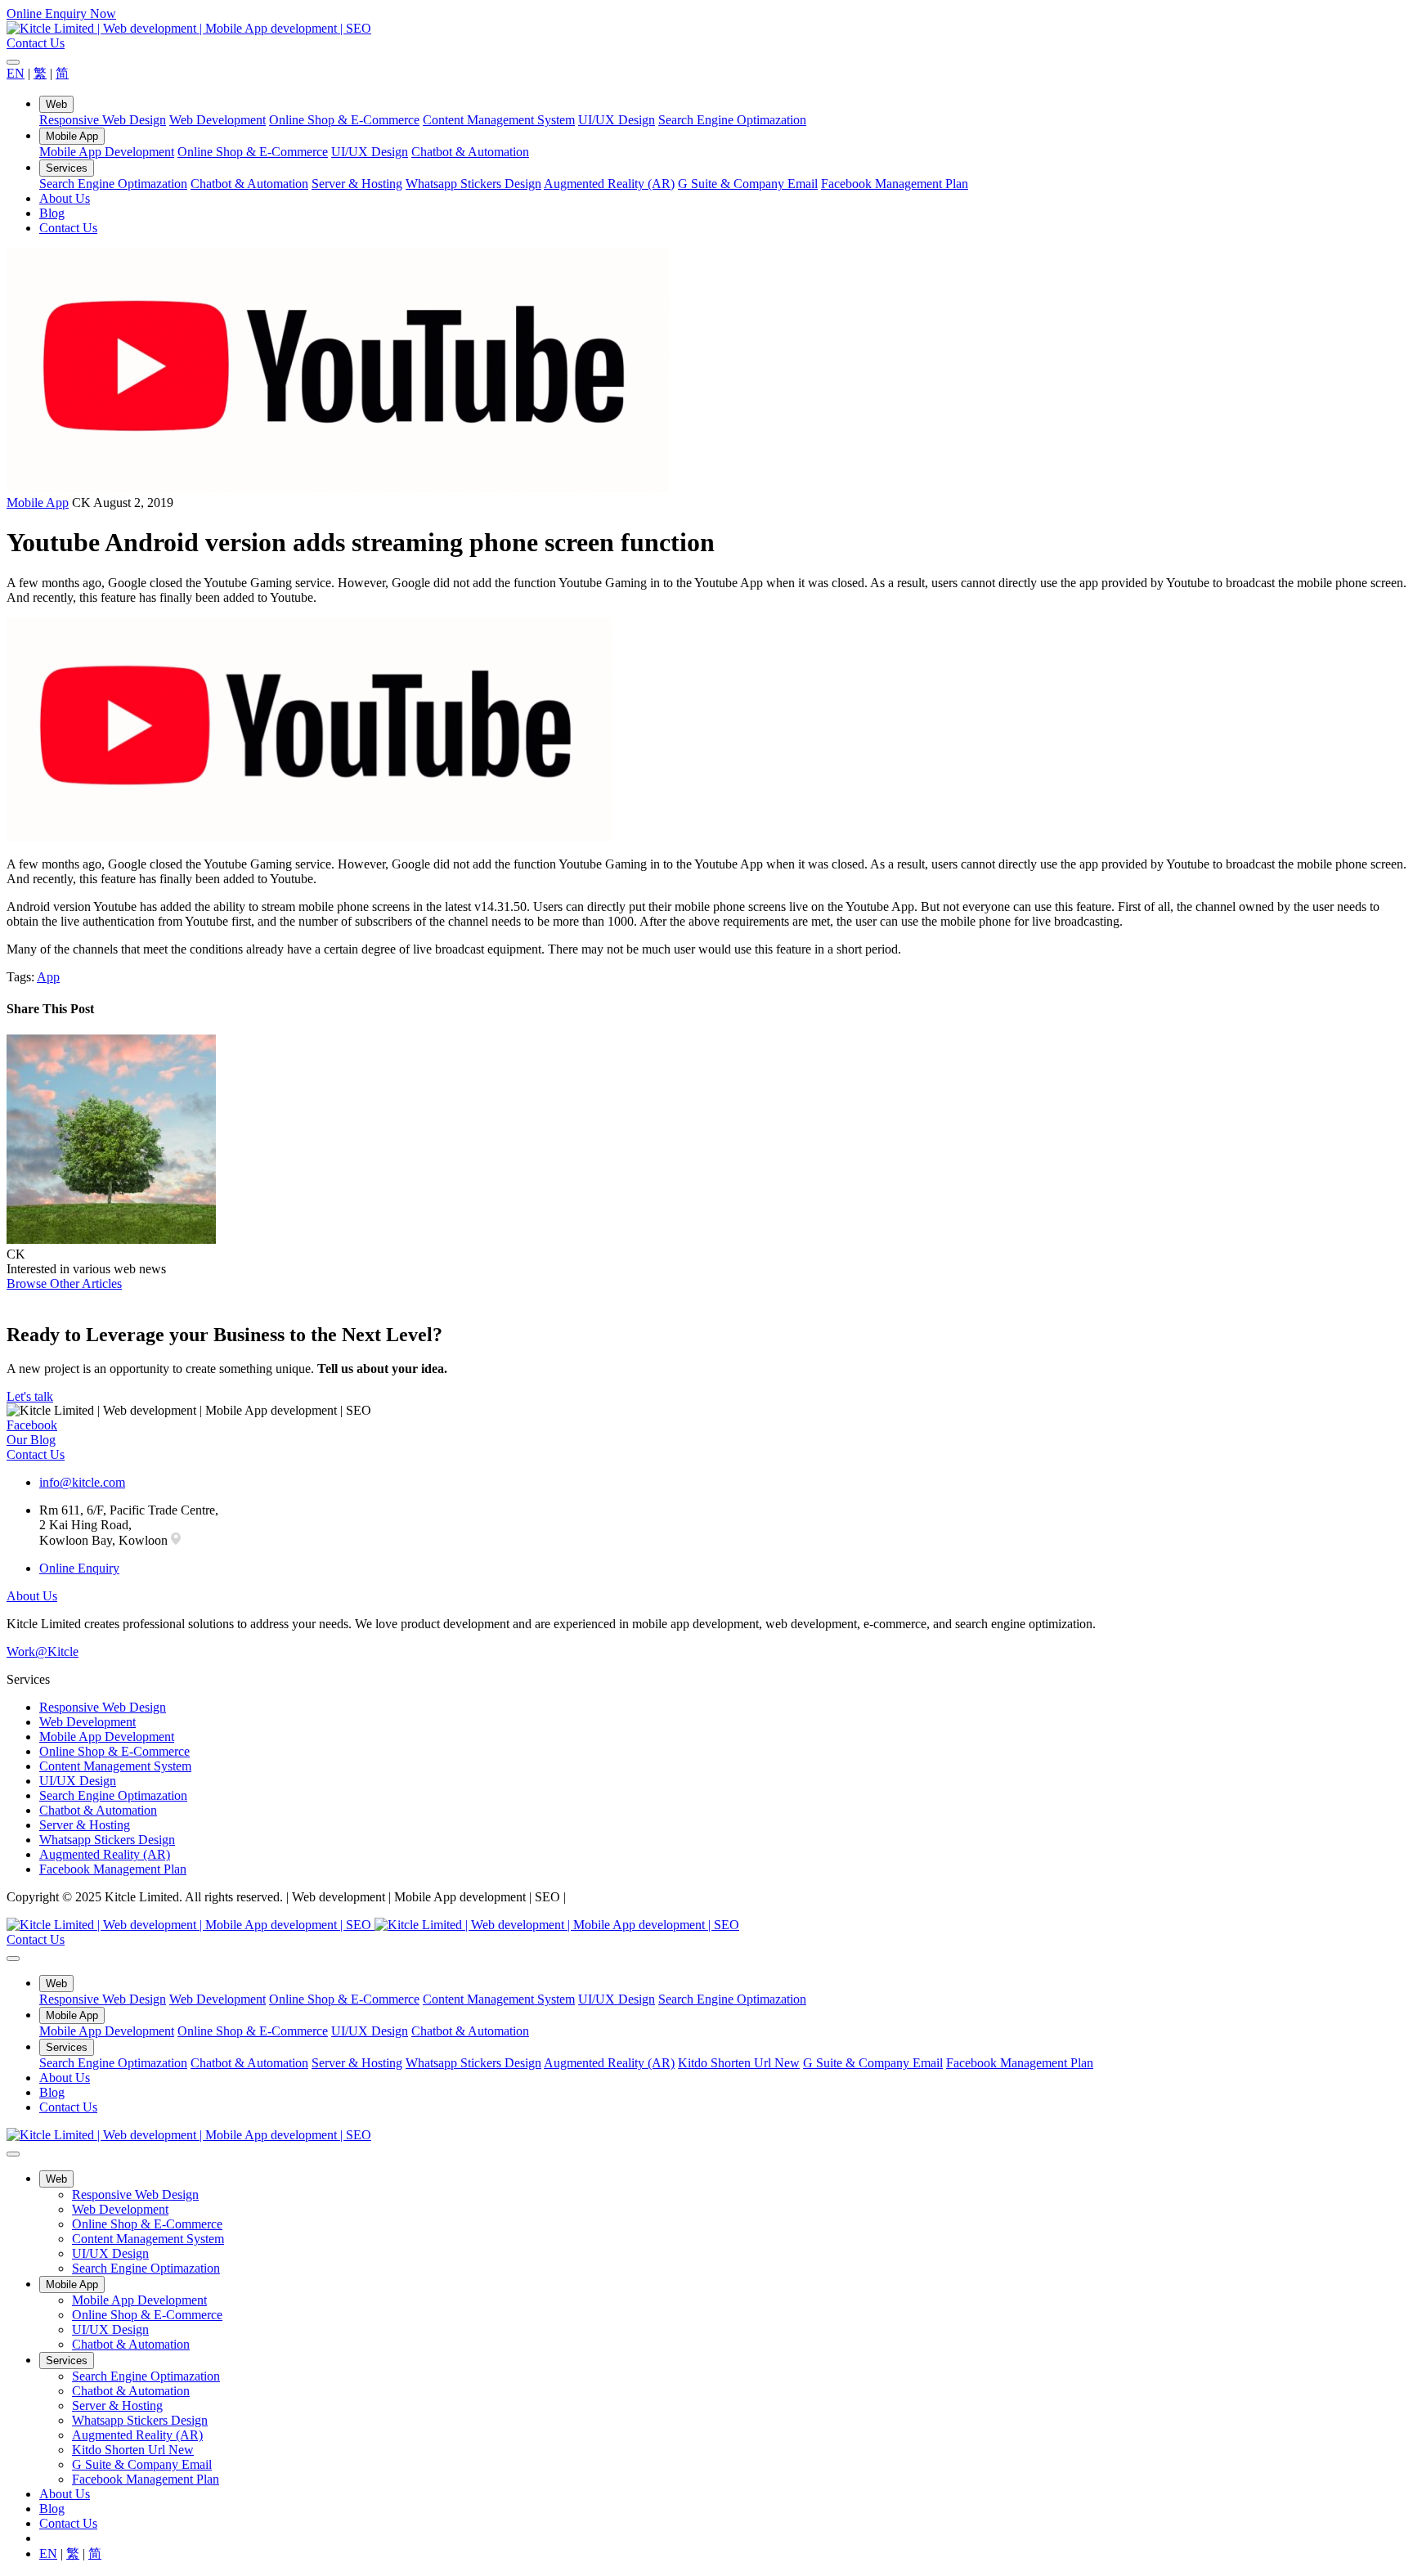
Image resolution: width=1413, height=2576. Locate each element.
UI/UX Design (617, 120)
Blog (52, 213)
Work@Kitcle (43, 1652)
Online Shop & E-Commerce (344, 120)
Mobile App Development (107, 152)
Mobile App (72, 136)
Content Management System (499, 120)
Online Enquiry (79, 1568)
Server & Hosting (357, 184)
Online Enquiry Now (61, 13)
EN (16, 73)
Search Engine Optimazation (732, 120)
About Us (65, 198)
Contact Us (36, 43)
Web (56, 104)
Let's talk (30, 1396)
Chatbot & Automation (470, 152)
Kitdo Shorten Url (739, 2063)
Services (67, 168)
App (48, 977)
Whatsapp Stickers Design (473, 184)
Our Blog (31, 1440)
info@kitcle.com (82, 1482)
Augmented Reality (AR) (609, 184)
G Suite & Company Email (748, 184)
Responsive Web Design (103, 120)
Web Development (218, 120)
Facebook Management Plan (895, 184)
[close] (13, 62)
